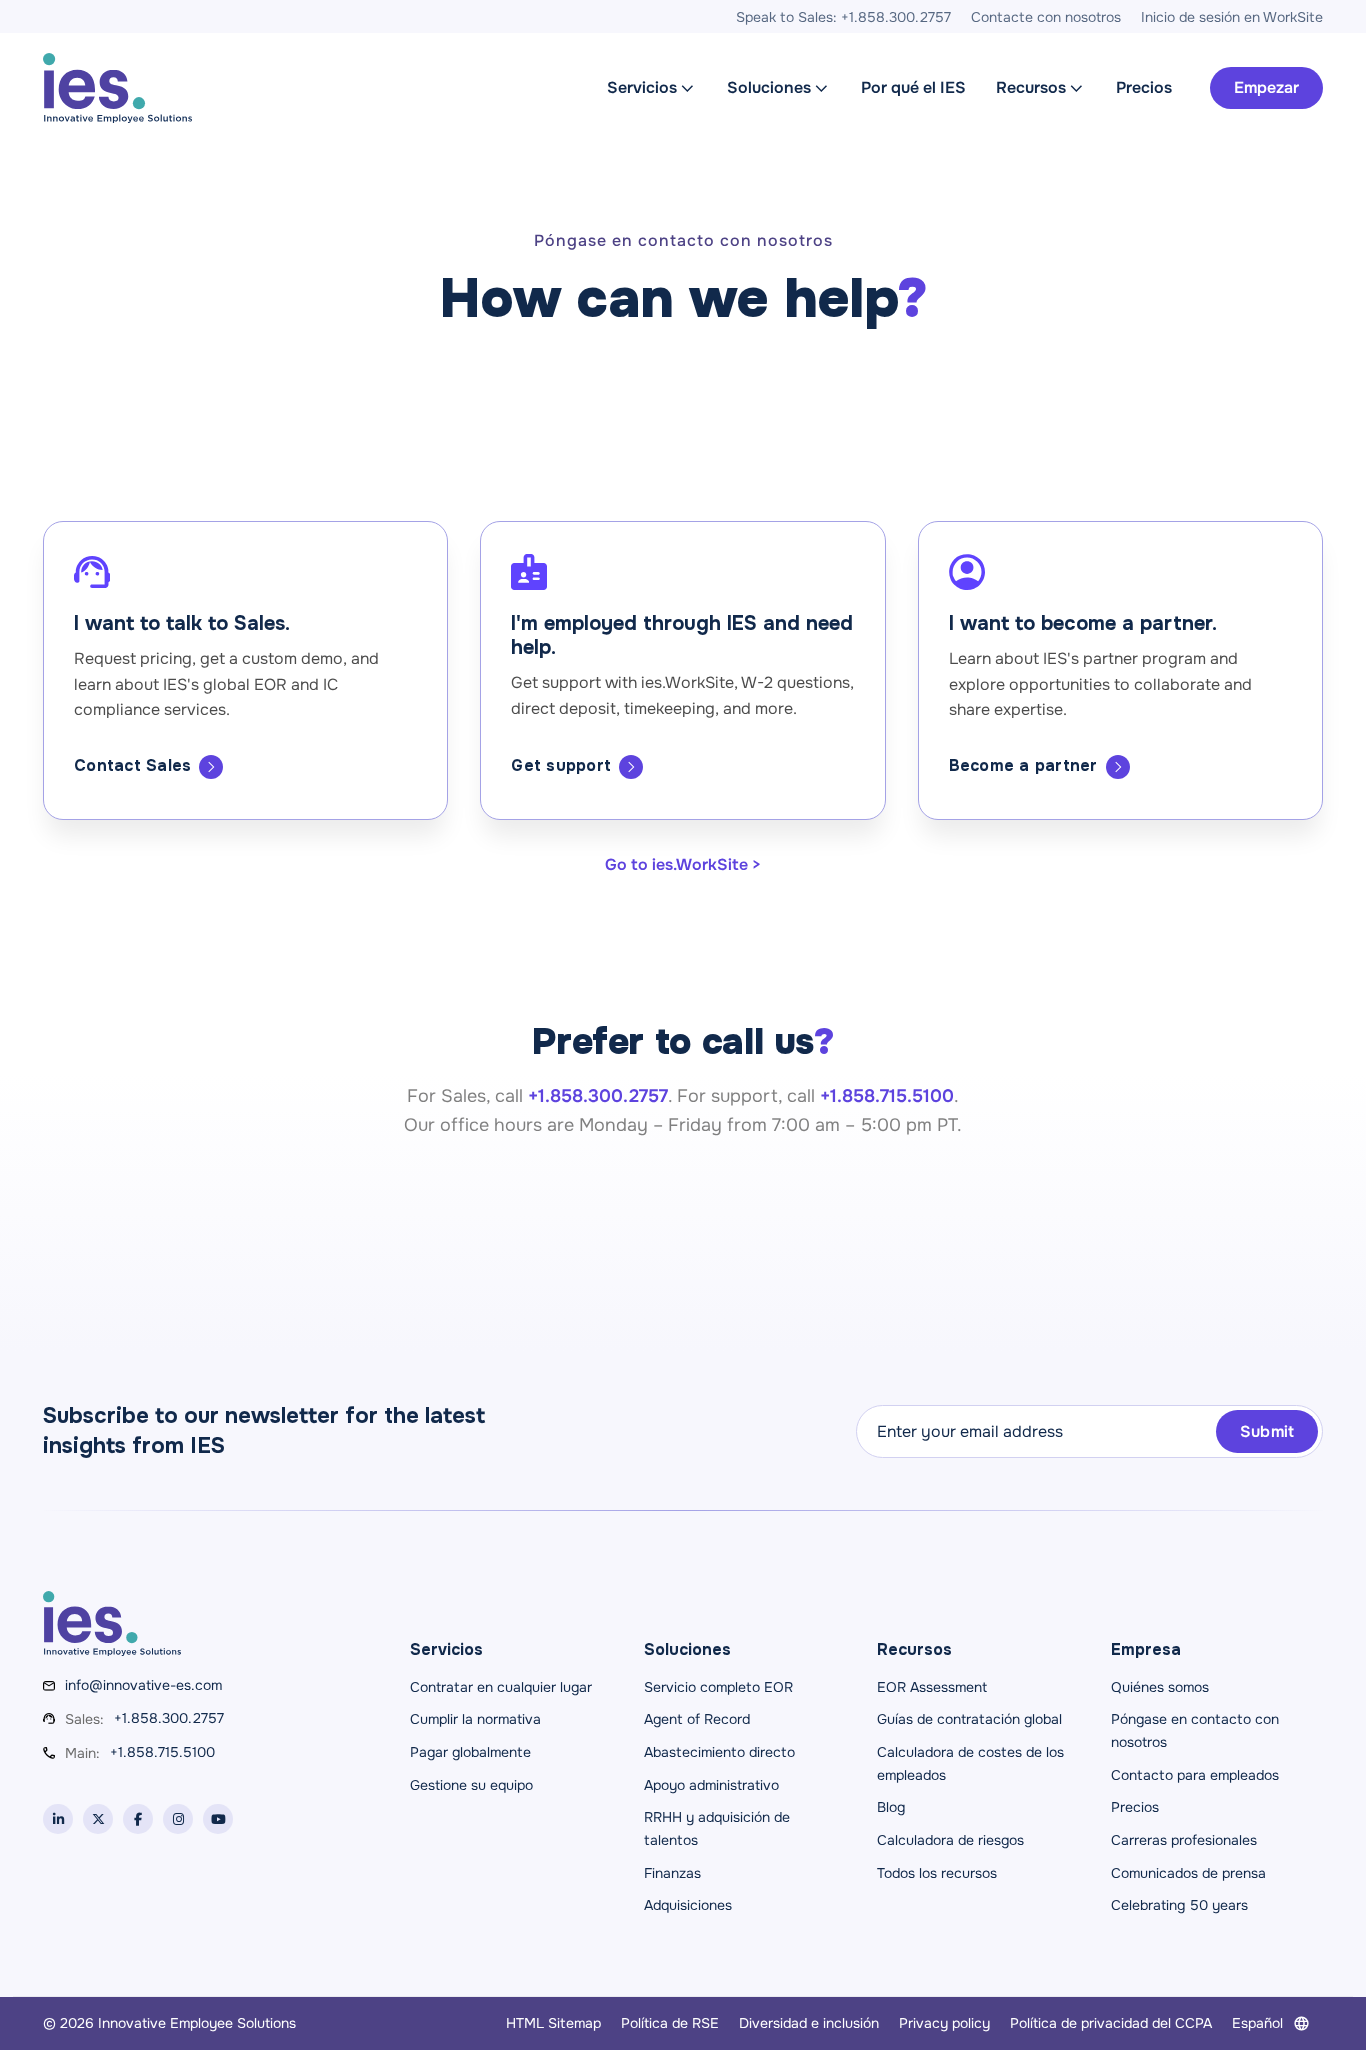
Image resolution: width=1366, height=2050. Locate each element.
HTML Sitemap (553, 2023)
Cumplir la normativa (475, 1719)
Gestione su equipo (471, 1785)
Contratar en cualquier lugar (501, 1687)
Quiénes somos (1160, 1687)
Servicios (642, 87)
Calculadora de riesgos (950, 1840)
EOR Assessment (932, 1687)
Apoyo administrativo (711, 1785)
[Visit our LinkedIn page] (58, 1819)
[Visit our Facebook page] (138, 1819)
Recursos (1031, 87)
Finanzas (672, 1873)
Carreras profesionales (1184, 1840)
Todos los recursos (937, 1873)
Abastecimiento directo (719, 1752)
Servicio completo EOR (718, 1687)
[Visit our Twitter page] (98, 1819)
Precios (1144, 87)
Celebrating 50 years (1179, 1905)
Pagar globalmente (470, 1752)
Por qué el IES (913, 87)
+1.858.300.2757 (169, 1718)
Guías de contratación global (969, 1719)
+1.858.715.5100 (162, 1752)
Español (1257, 2023)
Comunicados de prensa (1188, 1873)
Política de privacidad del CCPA (1111, 2023)
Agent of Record (697, 1719)
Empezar (1266, 87)
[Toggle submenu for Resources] (1076, 88)
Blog (891, 1807)
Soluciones (769, 87)
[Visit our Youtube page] (218, 1819)
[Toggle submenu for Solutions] (821, 88)
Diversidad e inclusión (809, 2023)
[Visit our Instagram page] (178, 1819)
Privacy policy (944, 2023)
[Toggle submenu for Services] (687, 88)
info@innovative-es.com (143, 1685)
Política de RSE (670, 2023)
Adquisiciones (688, 1905)
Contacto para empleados (1195, 1775)
